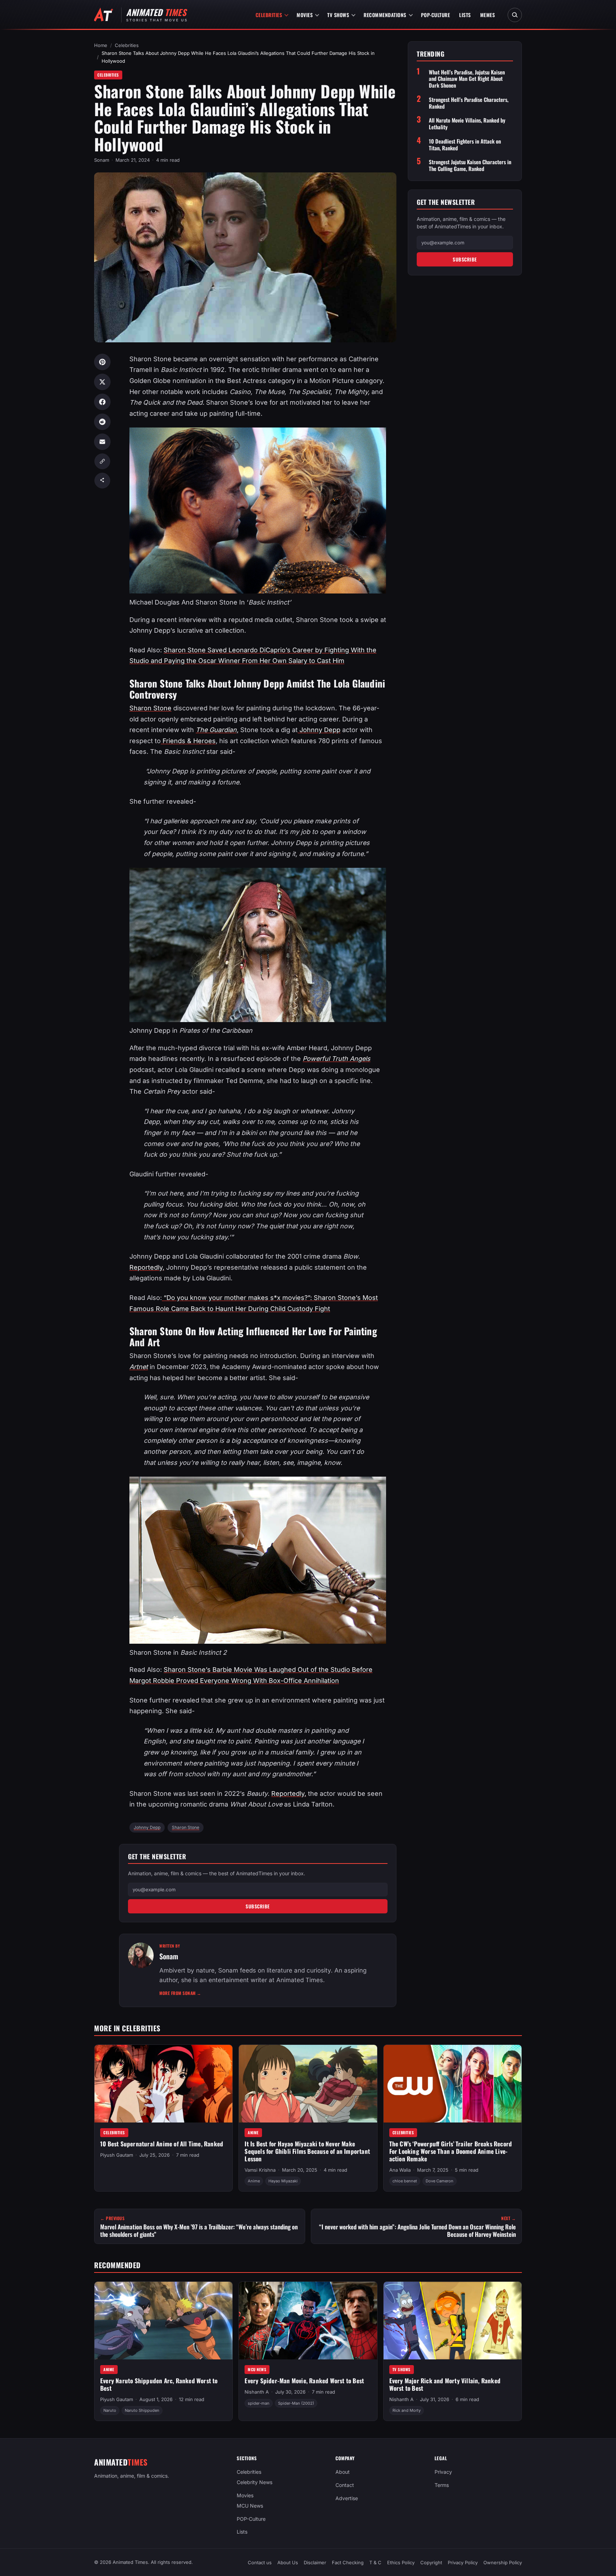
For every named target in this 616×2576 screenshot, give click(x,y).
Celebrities (269, 15)
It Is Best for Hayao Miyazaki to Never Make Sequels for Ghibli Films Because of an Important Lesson (307, 2151)
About (343, 2472)
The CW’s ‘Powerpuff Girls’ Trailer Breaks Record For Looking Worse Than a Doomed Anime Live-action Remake (451, 2151)
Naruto (110, 2410)
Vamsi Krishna (260, 2170)
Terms (442, 2485)
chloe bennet (405, 2181)
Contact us (260, 2562)
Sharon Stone (150, 708)
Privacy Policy (463, 2562)
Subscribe (258, 1906)
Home (101, 45)
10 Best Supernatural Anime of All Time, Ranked (162, 2144)
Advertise (347, 2498)
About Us (288, 2562)
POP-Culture (436, 15)
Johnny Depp (319, 730)
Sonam (102, 160)
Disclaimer (315, 2562)
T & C (375, 2562)
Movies (305, 15)
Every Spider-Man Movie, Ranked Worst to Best (304, 2381)
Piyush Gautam (117, 2155)
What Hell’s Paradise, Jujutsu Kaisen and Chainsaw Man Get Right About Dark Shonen (467, 79)
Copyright (431, 2562)
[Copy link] (102, 461)
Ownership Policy (503, 2562)
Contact (345, 2485)
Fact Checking (348, 2562)
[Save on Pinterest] (102, 362)
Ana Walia (400, 2170)
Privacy (443, 2472)
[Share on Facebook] (102, 402)
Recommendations (385, 15)
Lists (465, 15)
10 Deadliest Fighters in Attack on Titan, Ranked (465, 145)
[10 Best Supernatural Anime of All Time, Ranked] (163, 2084)
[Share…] (102, 481)
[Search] (515, 15)
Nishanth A (257, 2392)
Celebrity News (255, 2482)
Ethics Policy (401, 2562)
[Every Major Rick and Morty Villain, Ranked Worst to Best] (453, 2321)
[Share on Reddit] (102, 422)
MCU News (257, 2369)
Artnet (139, 1367)
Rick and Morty (407, 2410)
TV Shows (338, 15)
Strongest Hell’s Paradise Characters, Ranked (469, 103)
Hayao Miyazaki (283, 2181)
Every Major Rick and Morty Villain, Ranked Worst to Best (445, 2384)
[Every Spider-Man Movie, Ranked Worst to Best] (308, 2321)
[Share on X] (102, 382)
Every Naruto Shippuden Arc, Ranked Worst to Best (159, 2384)
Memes (488, 15)
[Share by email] (102, 442)
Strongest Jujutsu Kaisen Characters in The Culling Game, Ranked (470, 165)
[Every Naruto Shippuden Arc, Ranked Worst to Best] (163, 2321)
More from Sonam (180, 1993)
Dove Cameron (440, 2181)
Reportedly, (147, 1267)
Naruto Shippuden (142, 2410)
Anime (253, 2132)
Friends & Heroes (188, 741)
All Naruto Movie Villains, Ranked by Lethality (467, 124)
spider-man (259, 2403)
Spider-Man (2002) (296, 2403)
